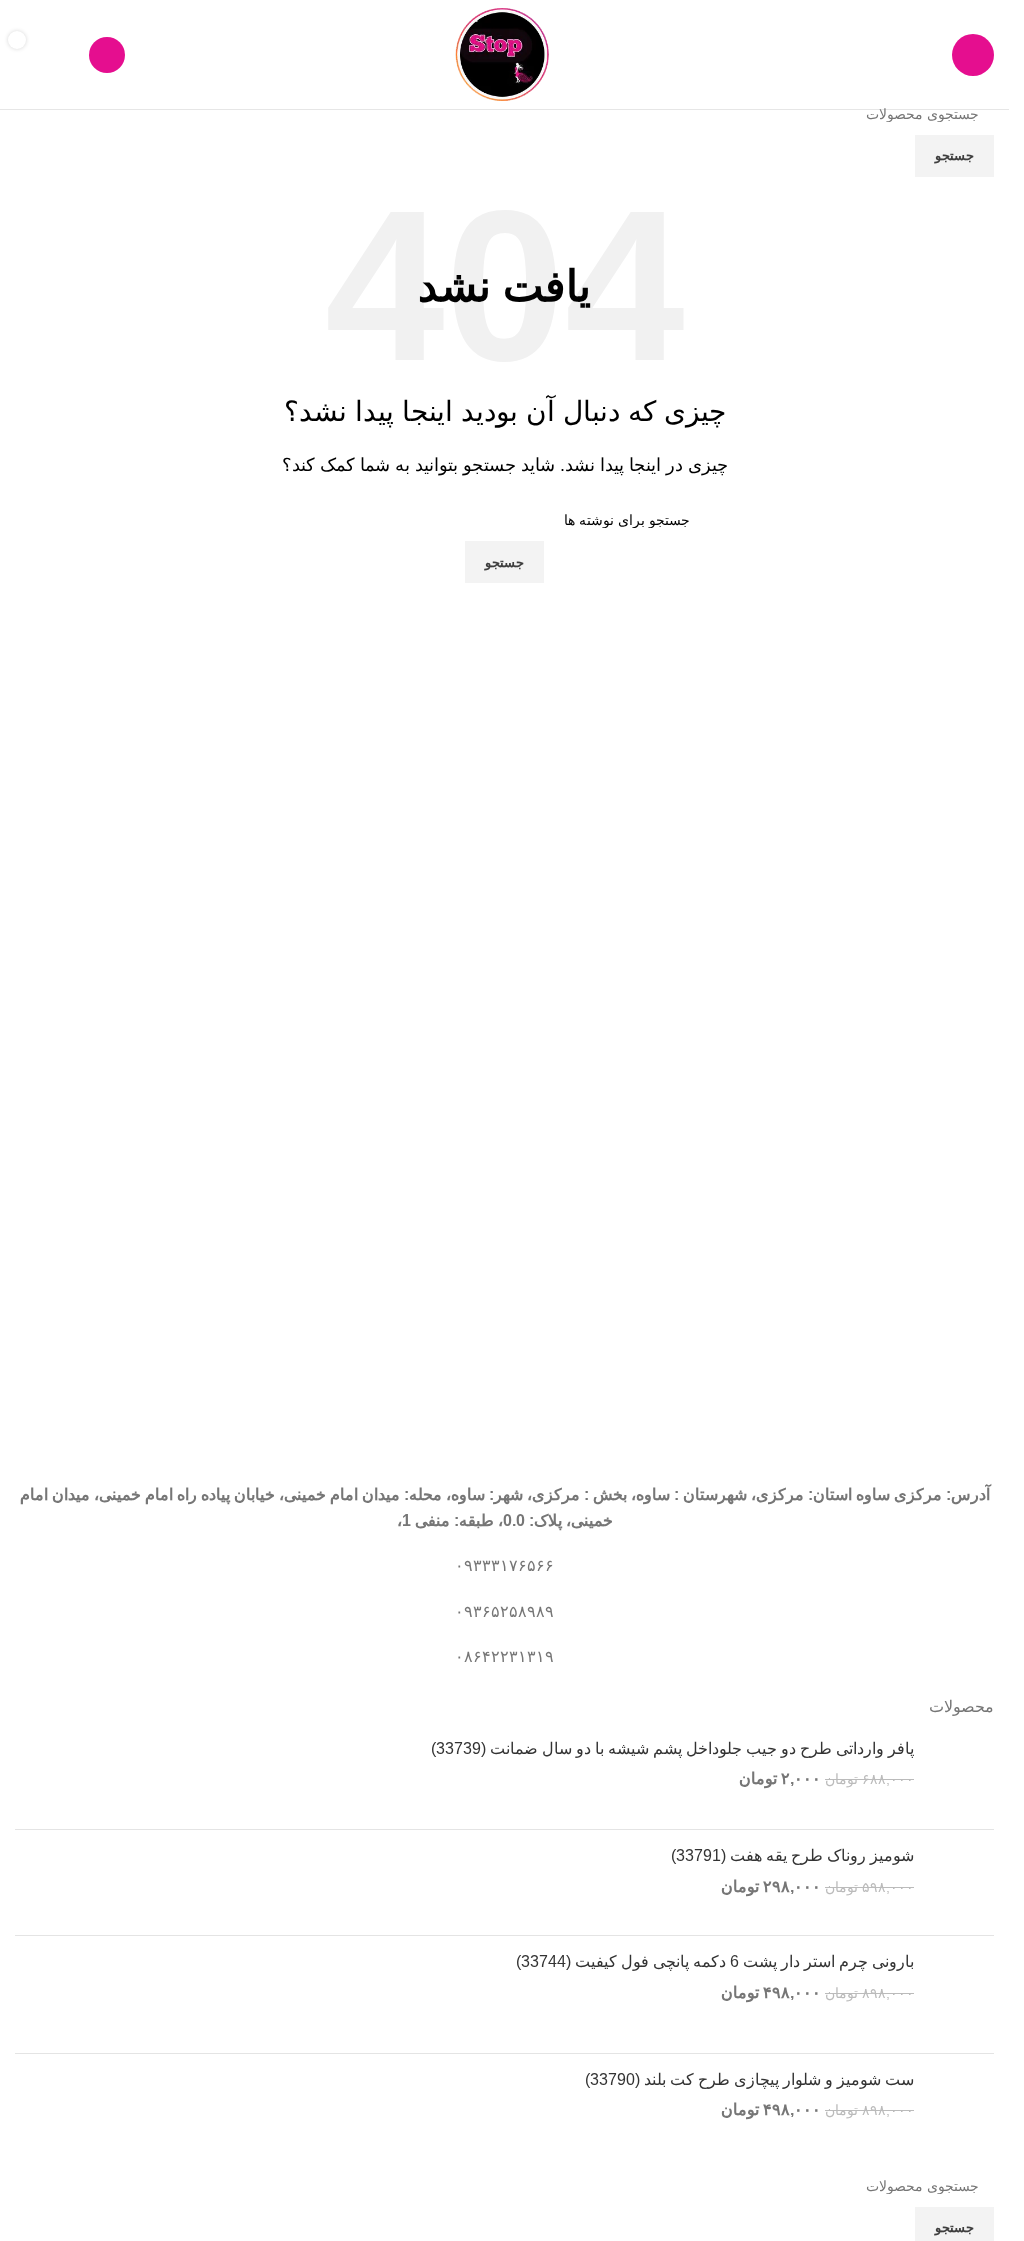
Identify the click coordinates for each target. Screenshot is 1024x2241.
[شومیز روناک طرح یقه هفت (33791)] (961, 1882)
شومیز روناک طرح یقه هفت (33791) (792, 1855)
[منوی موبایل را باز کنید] (973, 55)
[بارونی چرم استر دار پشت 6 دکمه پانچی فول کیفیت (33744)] (961, 1994)
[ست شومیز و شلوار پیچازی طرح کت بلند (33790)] (961, 2104)
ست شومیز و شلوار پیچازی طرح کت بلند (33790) (749, 2079)
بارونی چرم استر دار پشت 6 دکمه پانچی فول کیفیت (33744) (715, 1961)
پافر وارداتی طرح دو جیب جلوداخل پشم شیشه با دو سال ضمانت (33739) (672, 1748)
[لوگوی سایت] (504, 53)
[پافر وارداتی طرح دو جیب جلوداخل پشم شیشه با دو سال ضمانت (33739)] (961, 1776)
